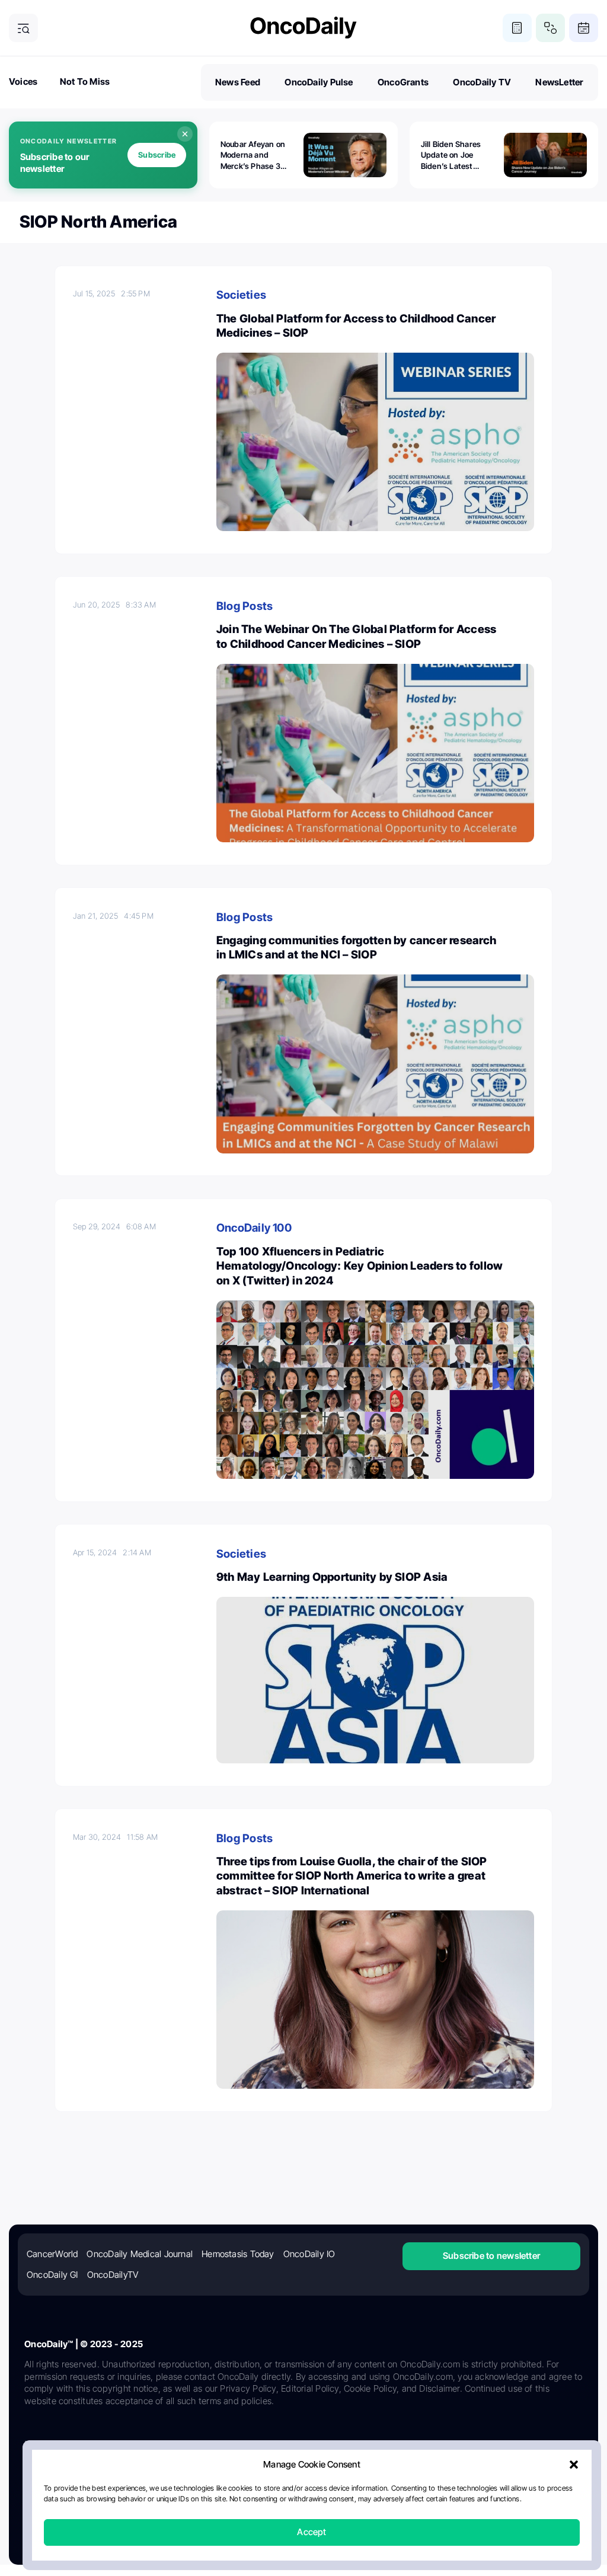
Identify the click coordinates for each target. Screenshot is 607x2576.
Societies (241, 295)
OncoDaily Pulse (319, 82)
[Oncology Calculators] (517, 28)
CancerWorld (52, 2254)
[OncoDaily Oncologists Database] (550, 28)
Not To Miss (85, 82)
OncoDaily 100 (254, 1228)
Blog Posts (245, 606)
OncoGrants (403, 82)
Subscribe (157, 155)
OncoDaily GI (52, 2275)
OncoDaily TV (482, 82)
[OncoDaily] (303, 28)
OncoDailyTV (113, 2275)
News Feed (238, 82)
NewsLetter (559, 82)
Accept (312, 2532)
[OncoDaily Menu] (23, 28)
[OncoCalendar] (584, 28)
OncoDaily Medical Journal (140, 2254)
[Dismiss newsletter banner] (185, 134)
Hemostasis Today (238, 2254)
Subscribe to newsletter (491, 2256)
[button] (574, 2465)
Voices (23, 82)
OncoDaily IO (309, 2254)
